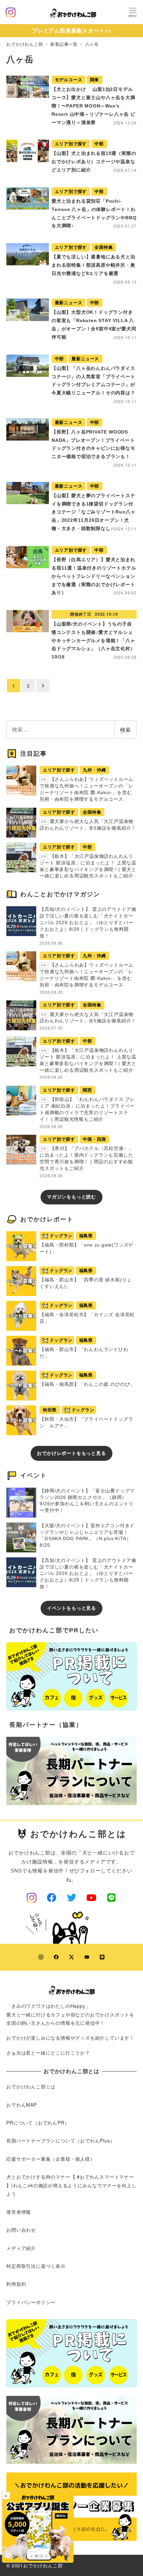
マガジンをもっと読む (71, 1197)
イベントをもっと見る (71, 1608)
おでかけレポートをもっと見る (71, 1453)
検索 (125, 730)
